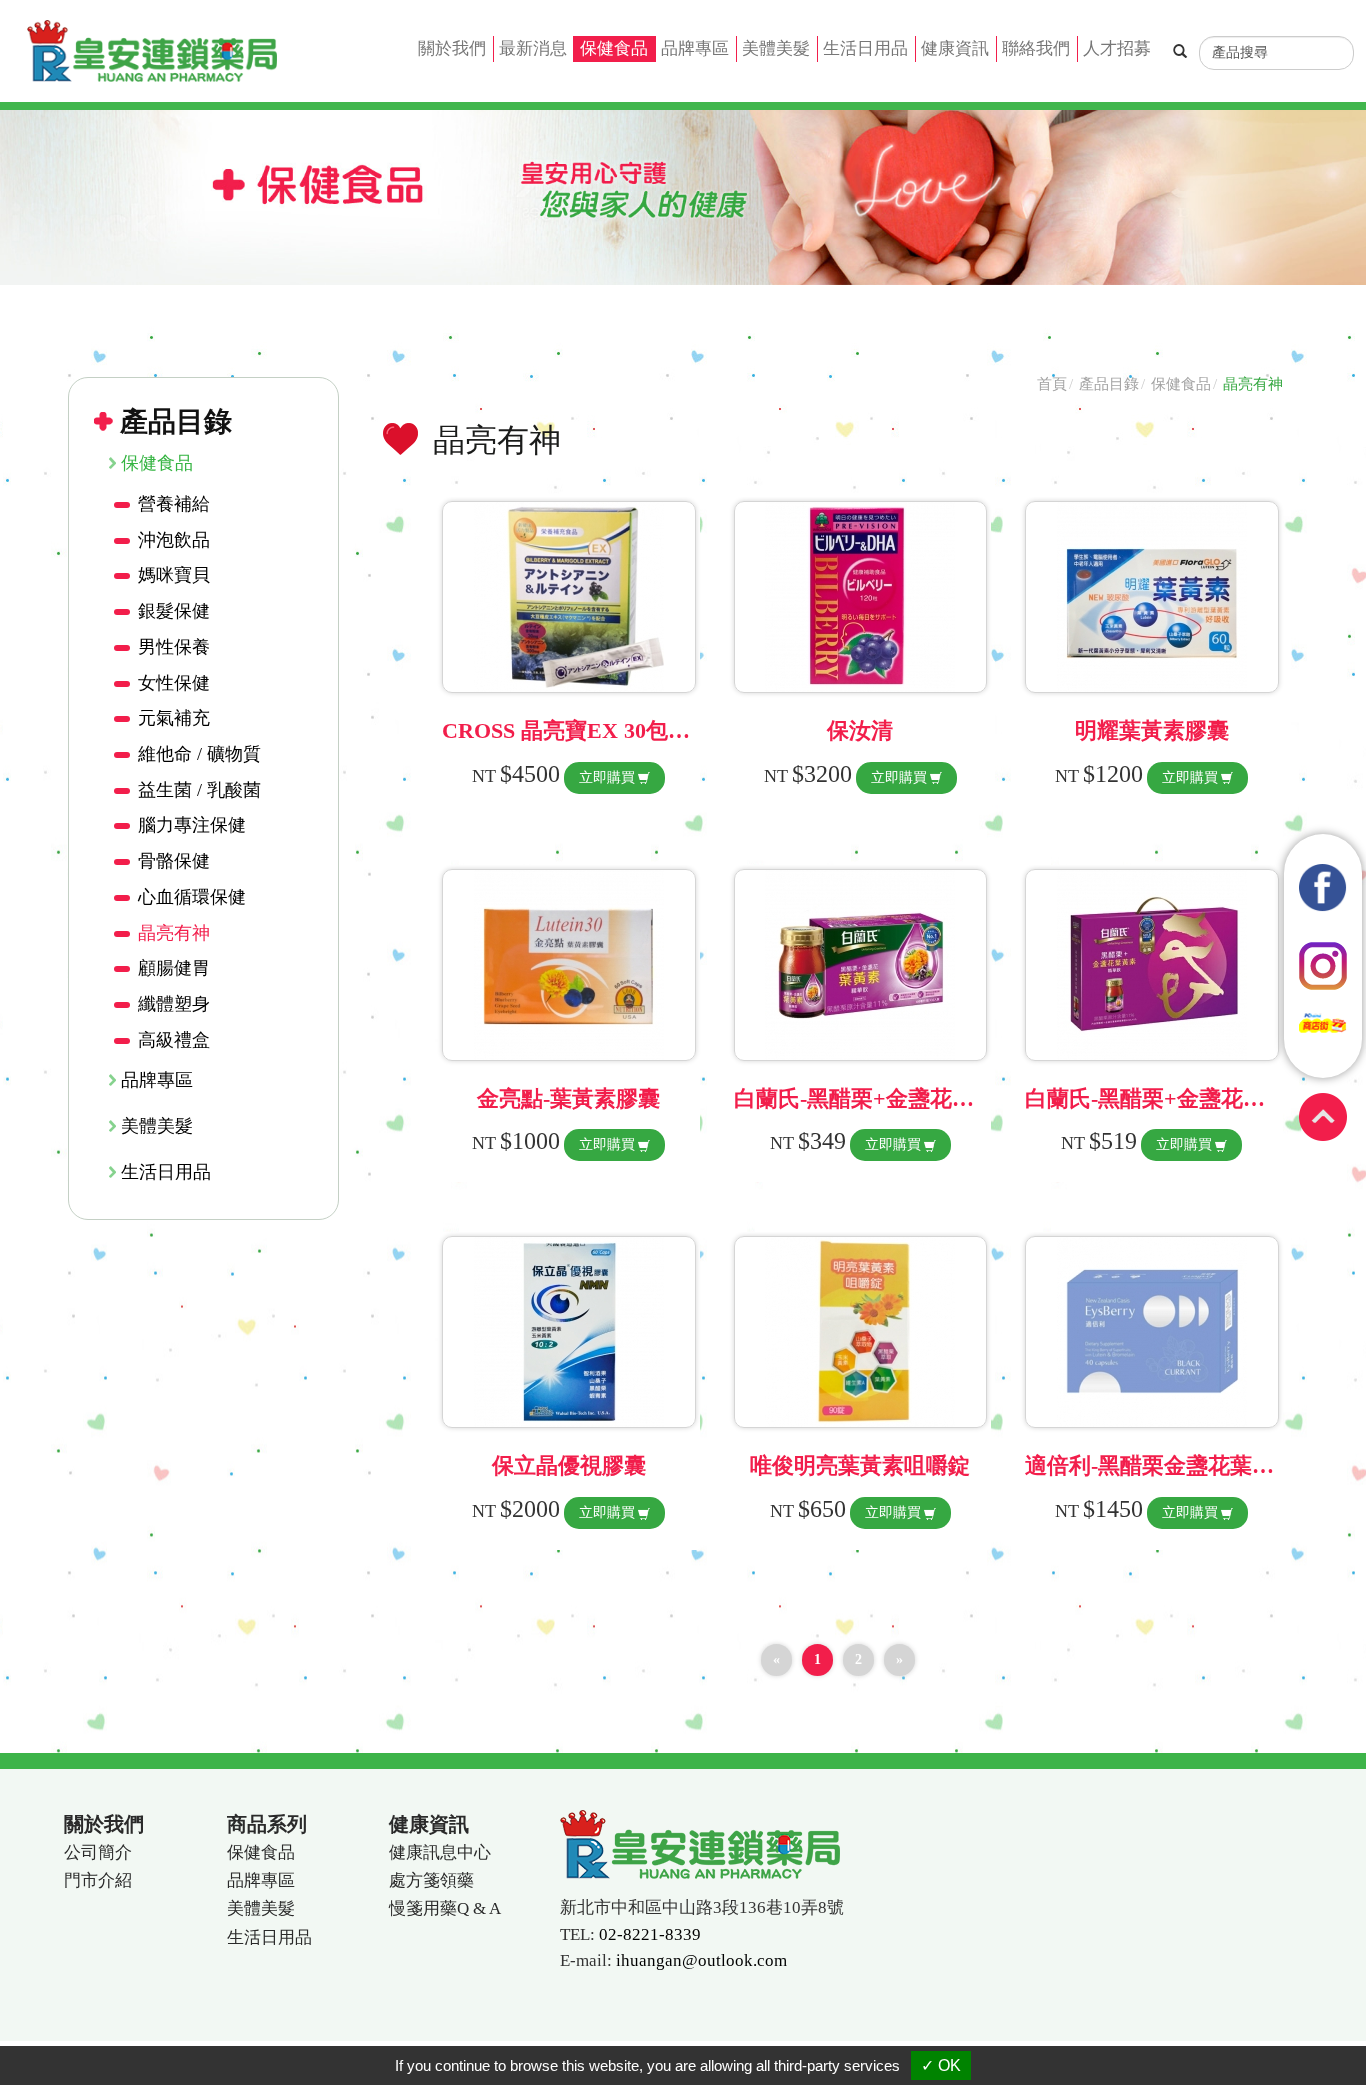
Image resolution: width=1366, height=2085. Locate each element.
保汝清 (860, 730)
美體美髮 (776, 48)
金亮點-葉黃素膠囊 (568, 1098)
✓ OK (941, 2065)
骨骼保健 (174, 861)
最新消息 (533, 48)
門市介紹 (98, 1880)
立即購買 (607, 777)
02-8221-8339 (650, 1934)
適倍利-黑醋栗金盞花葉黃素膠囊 (1182, 1465)
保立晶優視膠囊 (569, 1465)
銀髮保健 (174, 611)
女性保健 (174, 683)
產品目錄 (1109, 384)
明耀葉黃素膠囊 (1152, 730)
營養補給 (174, 504)
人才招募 (1117, 48)
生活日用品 (865, 48)
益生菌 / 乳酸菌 (199, 790)
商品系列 (267, 1824)
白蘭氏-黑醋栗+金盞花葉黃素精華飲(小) (927, 1098)
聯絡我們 (1036, 48)
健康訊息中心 (440, 1852)
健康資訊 (955, 48)
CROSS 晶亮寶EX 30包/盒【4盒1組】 (624, 730)
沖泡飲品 (174, 540)
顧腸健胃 (174, 968)
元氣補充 (174, 718)
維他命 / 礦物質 (199, 754)
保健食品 (614, 48)
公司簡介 (98, 1852)
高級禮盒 (174, 1040)
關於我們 (452, 48)
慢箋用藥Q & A (445, 1908)
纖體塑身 (174, 1004)
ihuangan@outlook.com (701, 1960)
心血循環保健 (192, 897)
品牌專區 (695, 48)
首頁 (1052, 384)
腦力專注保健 (192, 825)
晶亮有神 (174, 933)
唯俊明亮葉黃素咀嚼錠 (860, 1465)
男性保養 (174, 647)
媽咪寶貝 (174, 575)
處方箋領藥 (431, 1880)
